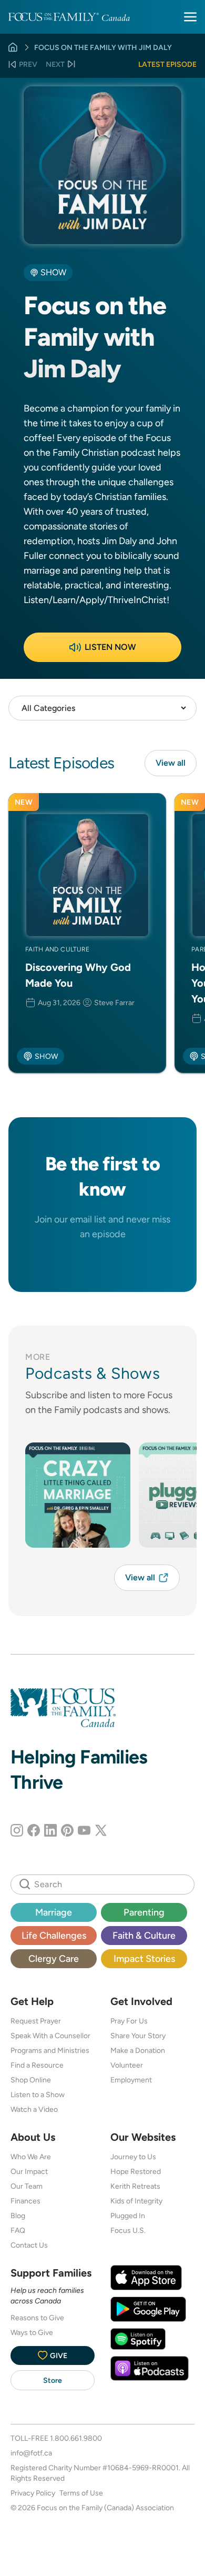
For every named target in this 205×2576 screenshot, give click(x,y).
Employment (131, 2080)
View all (171, 763)
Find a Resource (37, 2065)
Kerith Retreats (135, 2186)
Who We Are (31, 2157)
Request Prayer (36, 2021)
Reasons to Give (37, 2318)
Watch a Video (34, 2109)
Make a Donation (138, 2050)
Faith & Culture (144, 1935)
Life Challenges (54, 1935)
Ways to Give (32, 2332)
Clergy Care (54, 1958)
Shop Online (31, 2080)
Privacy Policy (33, 2493)
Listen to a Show (38, 2094)
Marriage (54, 1912)
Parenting (144, 1912)
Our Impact (29, 2171)
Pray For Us (129, 2021)
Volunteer (127, 2065)
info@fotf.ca (31, 2453)
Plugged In (128, 2216)
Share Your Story (138, 2036)
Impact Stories (144, 1958)
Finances (25, 2201)
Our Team (27, 2186)
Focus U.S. (128, 2230)
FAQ (18, 2230)
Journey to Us (133, 2157)
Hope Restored (136, 2171)
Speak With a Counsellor (50, 2036)
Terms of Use (81, 2493)
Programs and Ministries (50, 2050)
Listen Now (110, 647)
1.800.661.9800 (76, 2438)
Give (59, 2356)
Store (53, 2380)
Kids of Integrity (136, 2201)
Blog (18, 2216)
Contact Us (29, 2245)
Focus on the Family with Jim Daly (103, 47)
